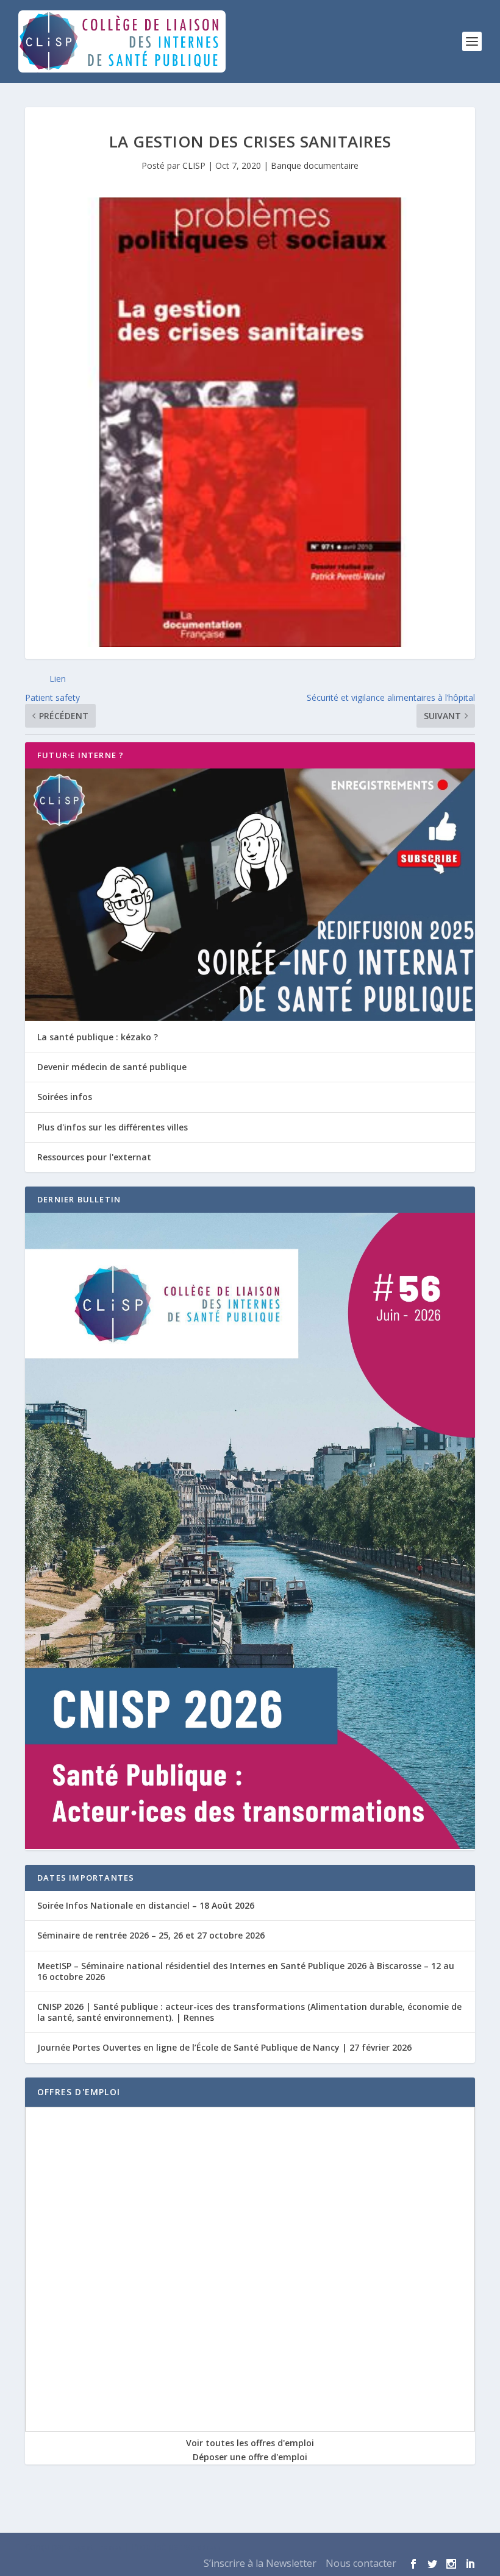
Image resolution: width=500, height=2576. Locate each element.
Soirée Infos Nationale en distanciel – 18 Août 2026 (146, 1905)
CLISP (194, 165)
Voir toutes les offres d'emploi (250, 2443)
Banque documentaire (315, 165)
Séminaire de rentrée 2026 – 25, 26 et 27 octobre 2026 (151, 1935)
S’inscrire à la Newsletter (260, 2563)
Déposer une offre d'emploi (250, 2457)
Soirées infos (65, 1097)
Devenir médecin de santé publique (112, 1067)
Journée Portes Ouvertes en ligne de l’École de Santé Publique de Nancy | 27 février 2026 (224, 2047)
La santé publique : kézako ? (98, 1037)
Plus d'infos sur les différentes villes (112, 1127)
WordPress (202, 2547)
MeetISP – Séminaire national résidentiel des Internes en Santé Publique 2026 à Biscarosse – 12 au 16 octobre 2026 (246, 1971)
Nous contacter (361, 2563)
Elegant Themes (95, 2547)
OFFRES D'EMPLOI (79, 2092)
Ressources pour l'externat (94, 1157)
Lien (58, 679)
